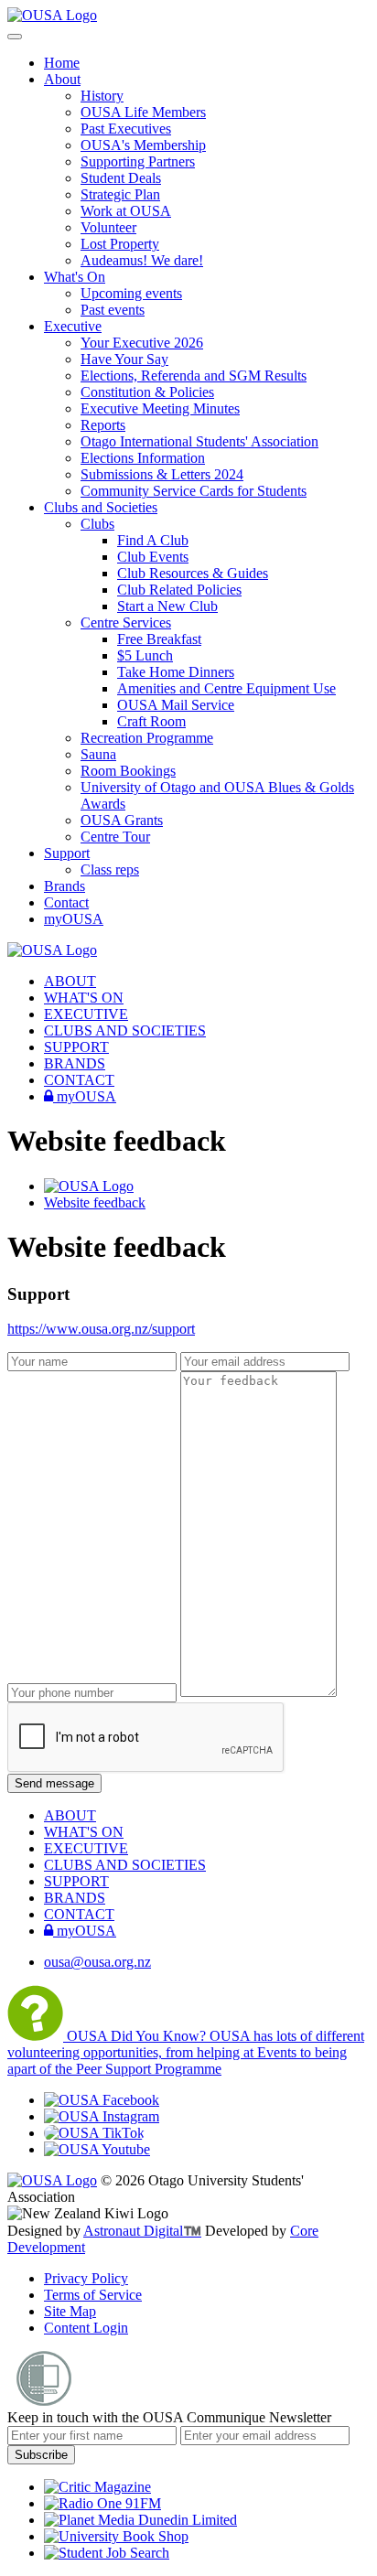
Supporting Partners (138, 161)
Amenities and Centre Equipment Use (226, 688)
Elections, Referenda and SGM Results (194, 376)
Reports (103, 425)
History (102, 96)
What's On (75, 277)
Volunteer (108, 227)
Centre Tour (115, 837)
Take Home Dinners (176, 672)
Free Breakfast (159, 639)
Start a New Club (167, 606)
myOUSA (74, 919)
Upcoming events (131, 293)
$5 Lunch (145, 655)
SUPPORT (76, 1047)
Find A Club (153, 540)
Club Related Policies (179, 590)
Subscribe (41, 2455)
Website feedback (95, 1202)
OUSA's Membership (143, 145)
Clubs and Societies (101, 507)
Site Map (70, 2311)
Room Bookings (128, 771)
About (62, 79)
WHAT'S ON (84, 998)
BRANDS (75, 1063)
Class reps (110, 869)
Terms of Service (93, 2295)
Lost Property (120, 244)
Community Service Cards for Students (194, 491)
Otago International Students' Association (199, 441)
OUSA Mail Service (176, 705)
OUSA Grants (122, 820)
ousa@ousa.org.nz (97, 1962)
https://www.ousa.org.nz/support (101, 1329)
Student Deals (121, 178)
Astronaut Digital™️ (142, 2231)
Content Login (86, 2328)
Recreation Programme (147, 738)
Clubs (97, 524)
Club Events (153, 557)
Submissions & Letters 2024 (162, 474)
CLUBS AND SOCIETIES (125, 1030)
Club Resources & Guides (193, 573)
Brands (65, 886)
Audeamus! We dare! (142, 260)
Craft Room (151, 721)
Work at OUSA (126, 211)
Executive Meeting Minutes (160, 408)
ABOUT (70, 981)
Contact (66, 902)
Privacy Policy (86, 2278)
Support (67, 853)
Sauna (98, 754)
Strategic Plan (120, 194)
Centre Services (126, 623)
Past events (113, 310)
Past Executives (126, 129)
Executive (73, 326)
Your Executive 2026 (142, 343)
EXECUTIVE (86, 1014)
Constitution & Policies (147, 392)
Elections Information (143, 458)
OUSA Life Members (143, 112)
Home (62, 63)
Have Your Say (124, 359)
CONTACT (79, 1080)
